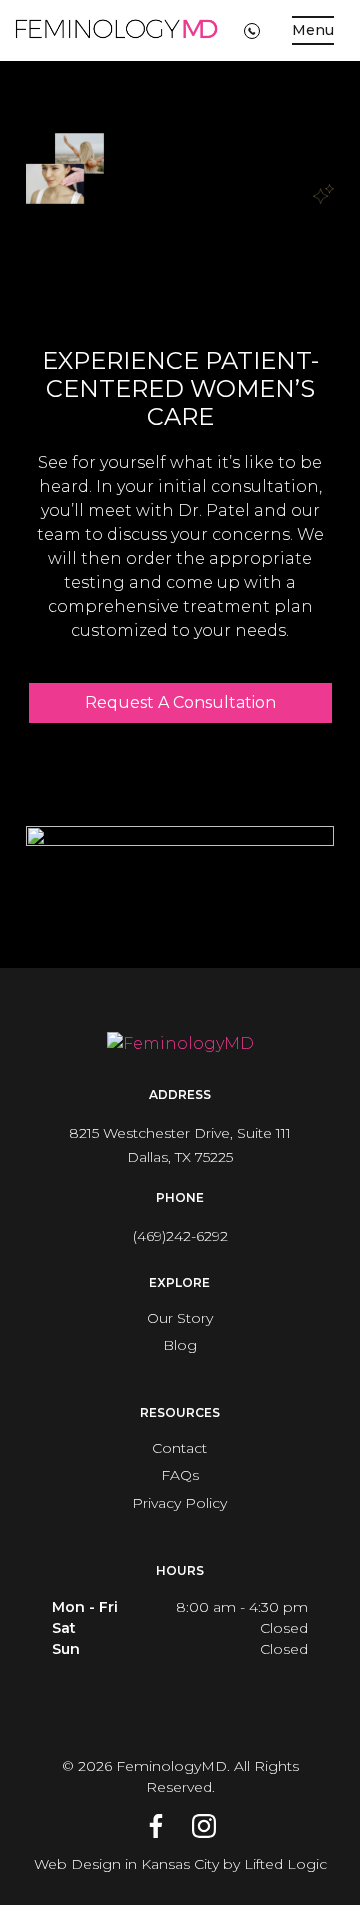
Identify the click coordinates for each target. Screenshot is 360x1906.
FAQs (180, 1475)
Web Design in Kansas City (126, 1864)
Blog (180, 1345)
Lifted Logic (285, 1864)
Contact (179, 1448)
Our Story (180, 1318)
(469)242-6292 (180, 1236)
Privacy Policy (179, 1503)
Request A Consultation (180, 702)
